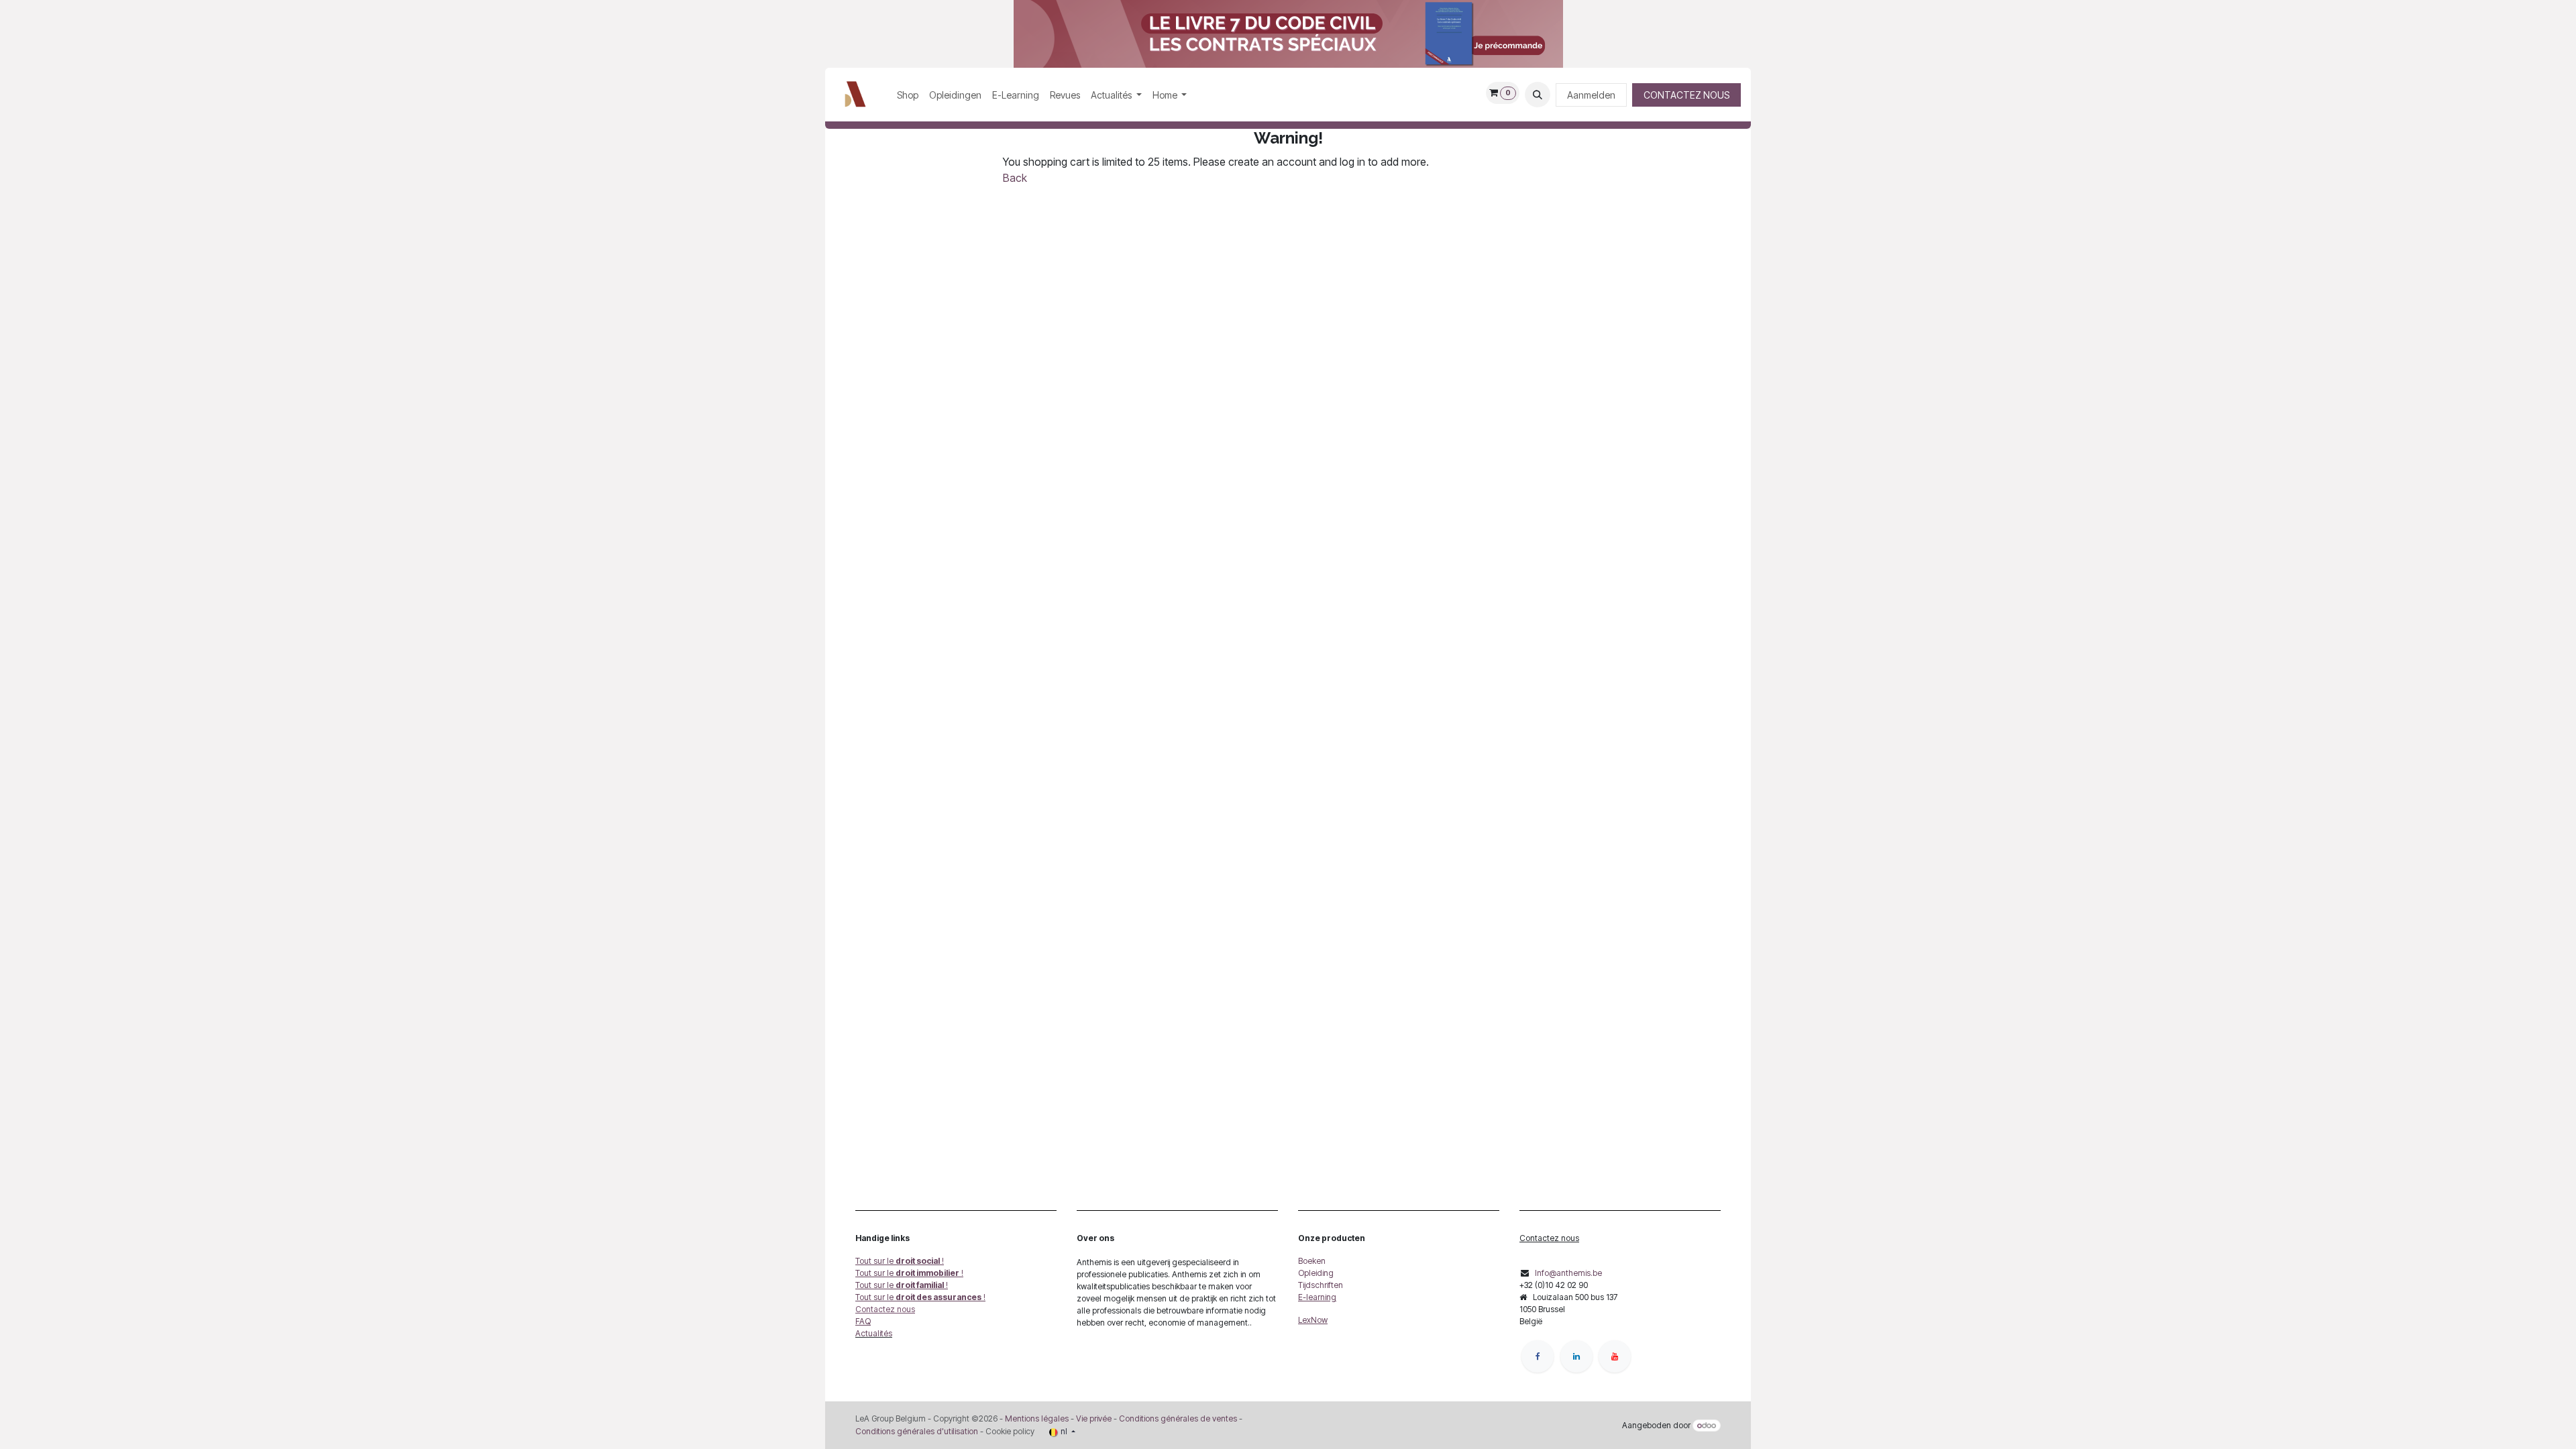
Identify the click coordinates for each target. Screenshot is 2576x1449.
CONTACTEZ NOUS (1686, 95)
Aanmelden (1591, 95)
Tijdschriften (1321, 1285)
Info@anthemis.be (1568, 1273)
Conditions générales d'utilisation (917, 1431)
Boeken (1312, 1261)
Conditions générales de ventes (1177, 1418)
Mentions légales (1037, 1418)
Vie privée (1094, 1418)
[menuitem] (908, 95)
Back (1015, 178)
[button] (1538, 95)
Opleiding (1316, 1273)
